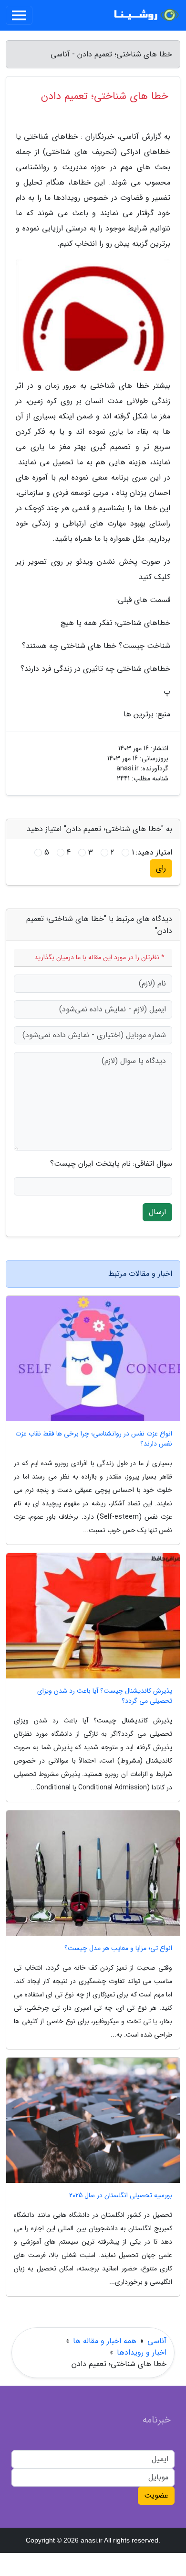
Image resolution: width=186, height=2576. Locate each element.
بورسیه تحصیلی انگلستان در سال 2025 (121, 2196)
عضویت (156, 2495)
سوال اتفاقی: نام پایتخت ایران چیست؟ (111, 1164)
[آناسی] (145, 15)
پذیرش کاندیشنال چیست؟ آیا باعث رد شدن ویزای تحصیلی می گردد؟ (105, 1696)
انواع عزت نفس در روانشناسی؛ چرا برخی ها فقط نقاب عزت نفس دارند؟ (94, 1439)
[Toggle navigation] (19, 15)
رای (161, 868)
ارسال (157, 1212)
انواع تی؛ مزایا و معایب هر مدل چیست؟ (118, 1948)
